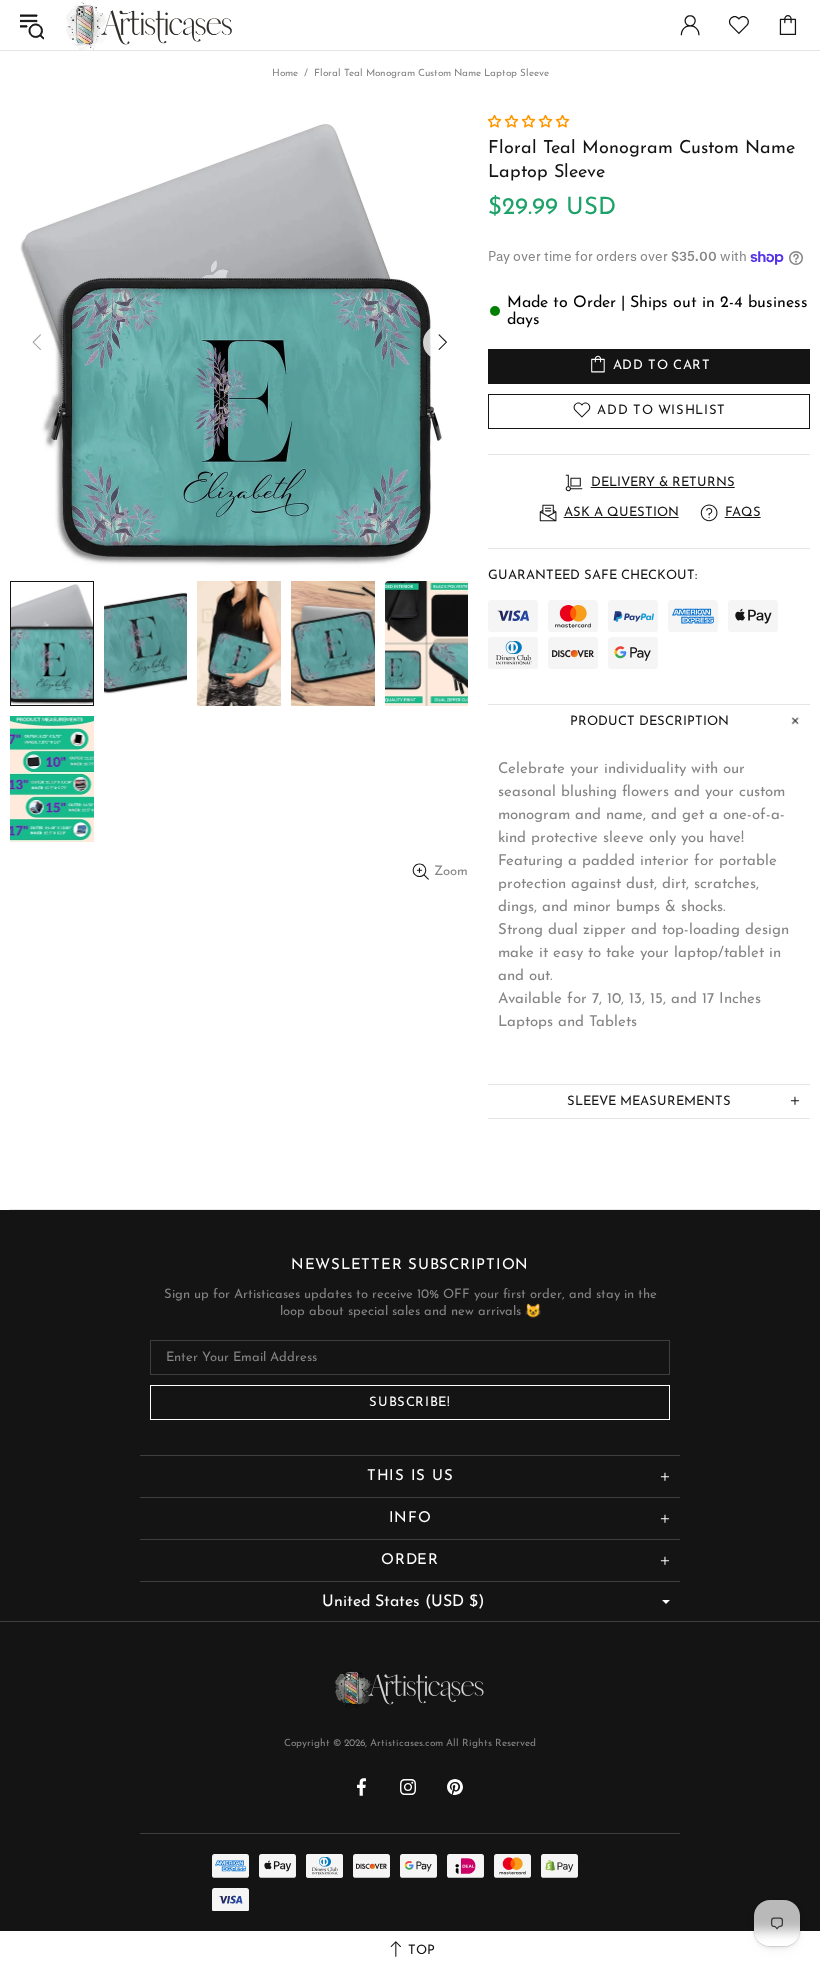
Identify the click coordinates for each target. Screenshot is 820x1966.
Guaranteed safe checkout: (592, 575)
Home (285, 73)
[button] (530, 122)
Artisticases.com (149, 24)
